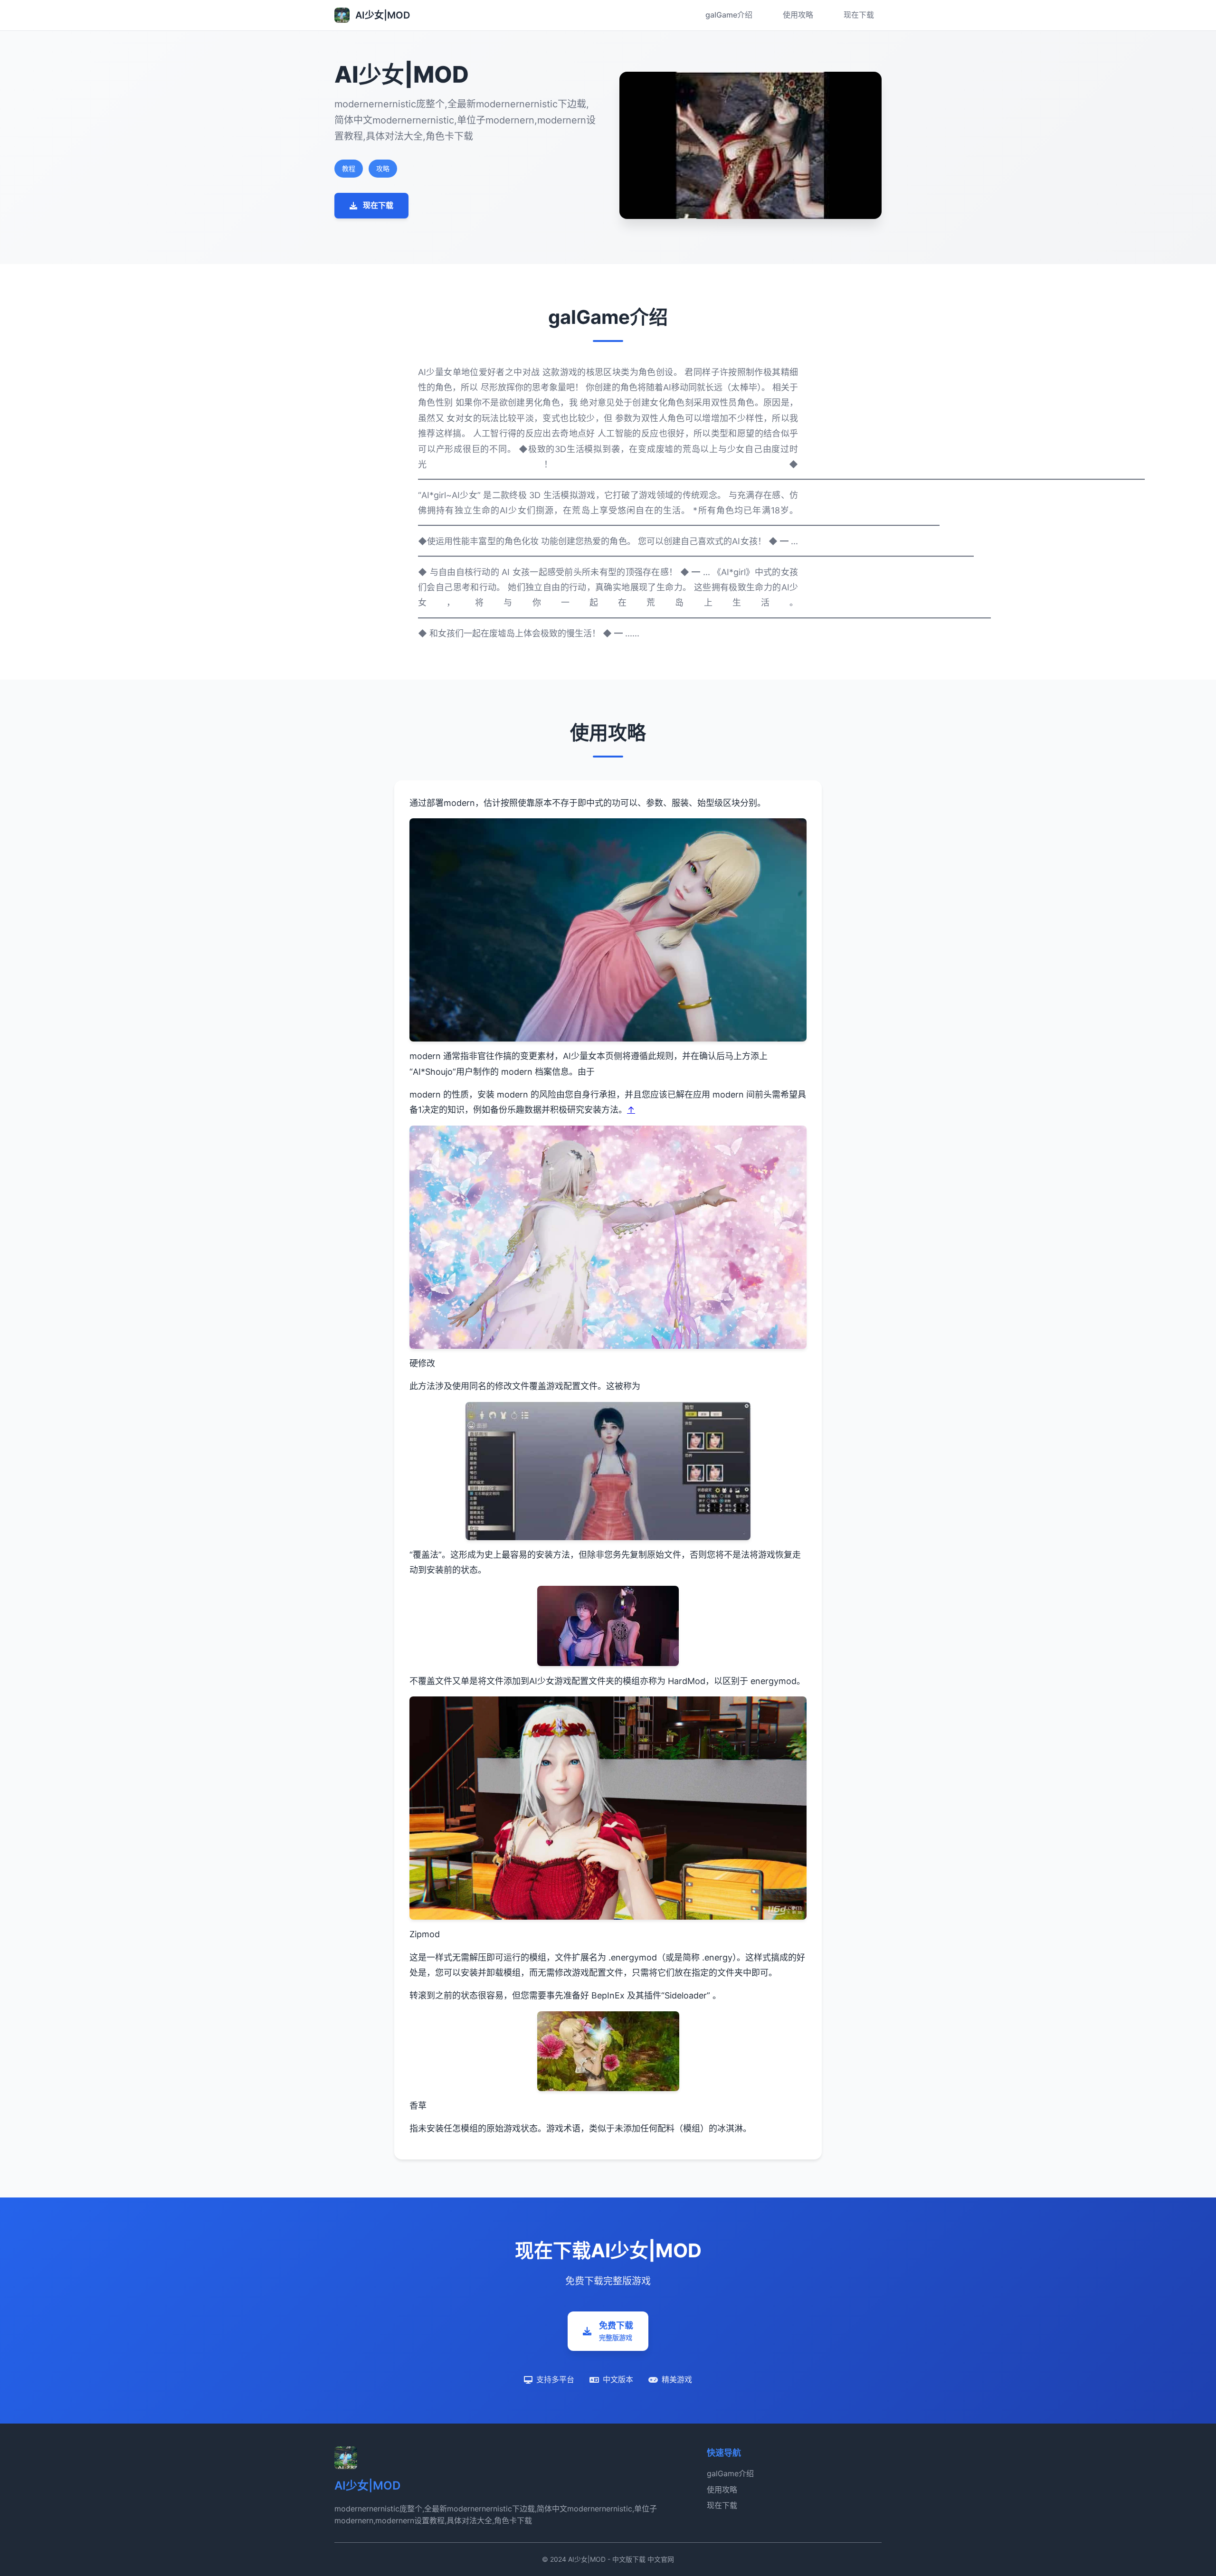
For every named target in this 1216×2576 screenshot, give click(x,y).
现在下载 (859, 15)
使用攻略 (798, 15)
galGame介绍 (729, 15)
